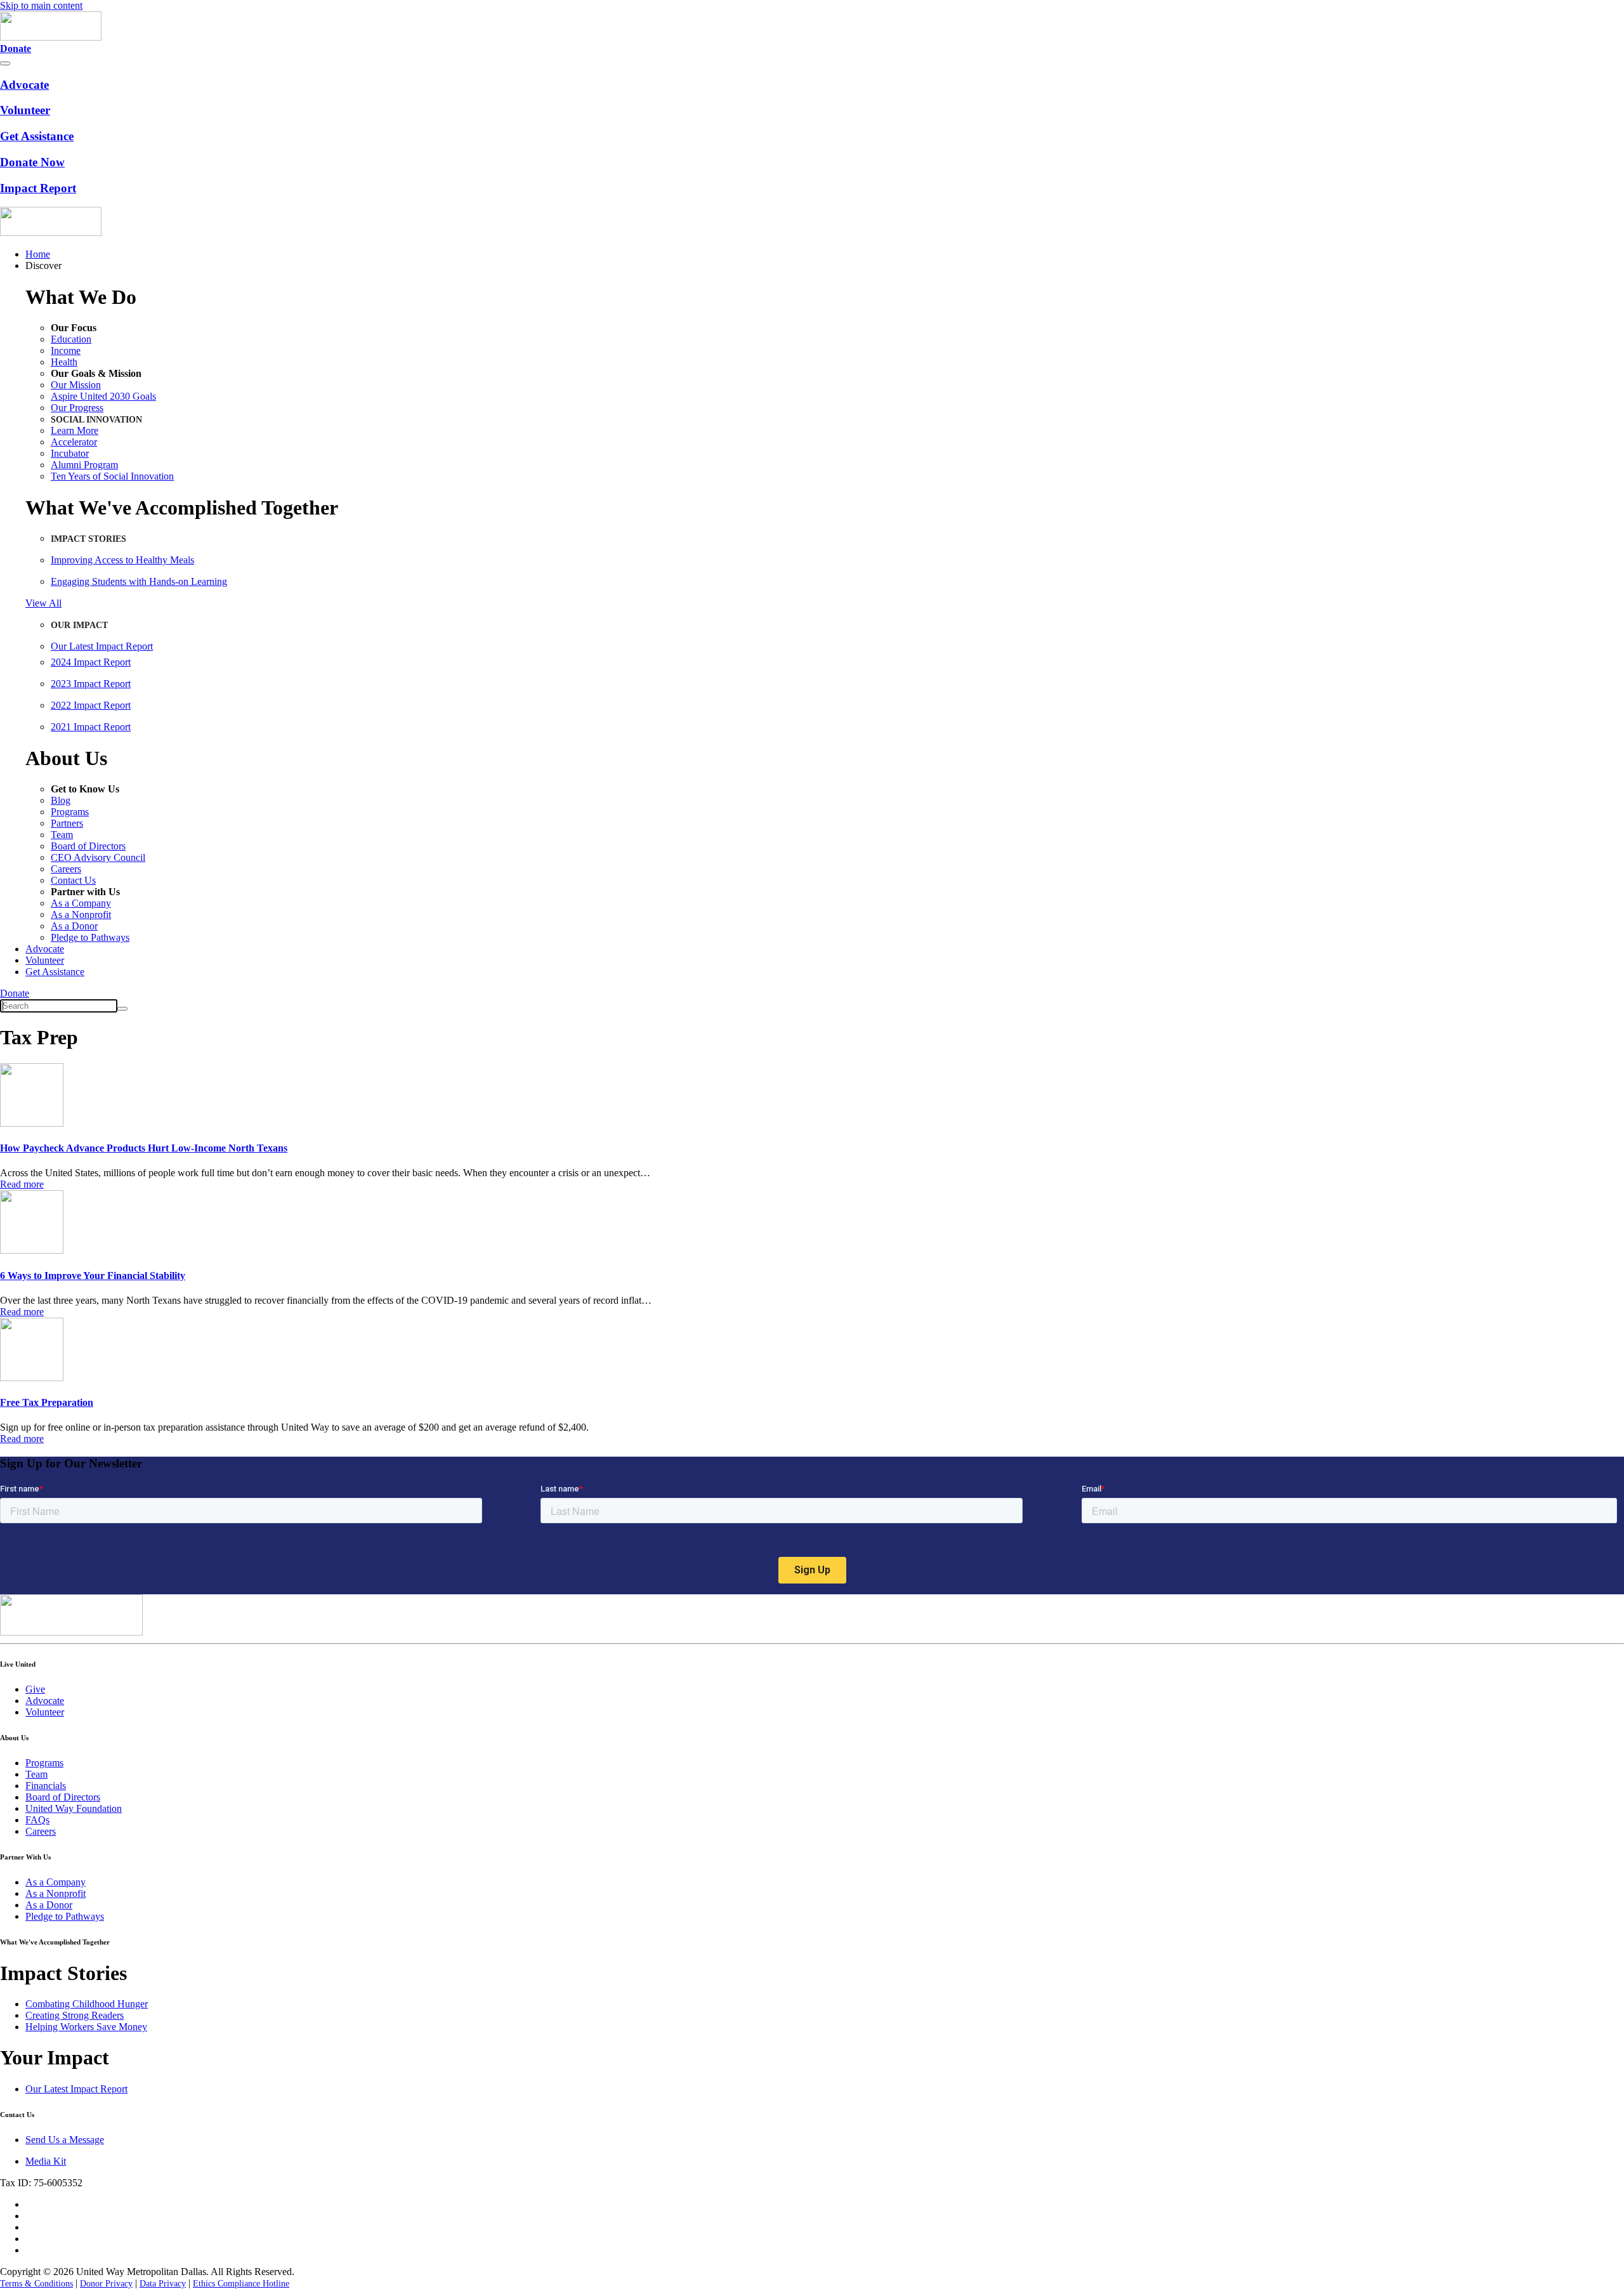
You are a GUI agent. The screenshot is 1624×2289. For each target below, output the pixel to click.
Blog (61, 800)
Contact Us (73, 880)
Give (35, 1689)
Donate (15, 993)
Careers (66, 869)
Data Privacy (163, 2284)
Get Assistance (55, 972)
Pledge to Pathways (90, 937)
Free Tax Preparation (47, 1402)
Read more (22, 1184)
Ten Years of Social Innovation (112, 476)
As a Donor (74, 926)
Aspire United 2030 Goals (103, 396)
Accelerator (74, 442)
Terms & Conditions (36, 2284)
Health (64, 362)
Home (38, 254)
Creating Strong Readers (75, 2015)
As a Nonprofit (81, 915)
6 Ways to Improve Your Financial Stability (93, 1276)
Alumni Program (84, 465)
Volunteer (45, 960)
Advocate (45, 949)
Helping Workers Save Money (86, 2027)
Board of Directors (88, 846)
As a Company (81, 903)
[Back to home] (51, 37)
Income (66, 351)
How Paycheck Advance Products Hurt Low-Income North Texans (144, 1148)
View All (43, 603)
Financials (46, 1786)
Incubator (70, 453)
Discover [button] (43, 266)
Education (71, 339)
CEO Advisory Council (98, 857)
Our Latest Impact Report (102, 646)
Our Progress (77, 408)
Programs (70, 812)
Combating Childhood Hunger (87, 2004)
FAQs (37, 1820)
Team (62, 835)
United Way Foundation (74, 1808)
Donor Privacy (106, 2284)
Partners (67, 823)
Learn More (75, 430)
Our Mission (76, 385)
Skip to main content (41, 5)
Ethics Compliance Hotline (241, 2284)
